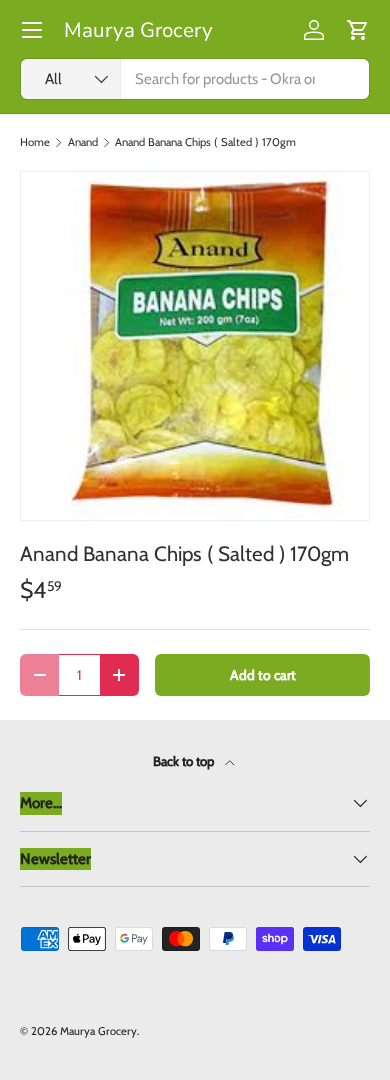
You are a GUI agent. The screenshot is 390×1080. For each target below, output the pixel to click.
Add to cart (263, 675)
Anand (83, 142)
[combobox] (195, 79)
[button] (358, 30)
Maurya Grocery (98, 1031)
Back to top (185, 761)
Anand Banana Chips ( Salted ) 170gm (205, 142)
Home (35, 142)
